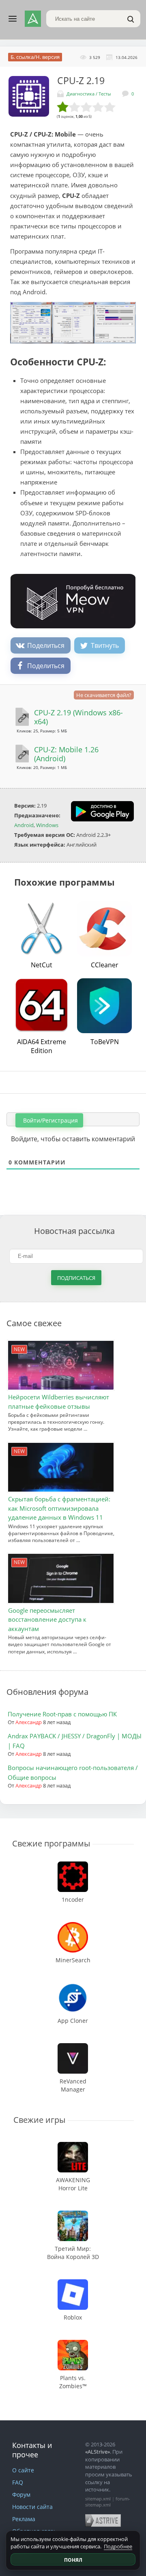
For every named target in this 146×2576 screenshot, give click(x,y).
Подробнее (118, 2546)
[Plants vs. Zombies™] (73, 2344)
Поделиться (46, 645)
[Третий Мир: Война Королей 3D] (73, 2214)
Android (24, 825)
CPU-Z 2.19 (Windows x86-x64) (78, 717)
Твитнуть (105, 645)
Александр (29, 1722)
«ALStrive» (98, 2452)
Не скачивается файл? (104, 695)
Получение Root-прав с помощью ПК (62, 1714)
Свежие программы (51, 1843)
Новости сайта (32, 2507)
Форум (21, 2495)
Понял (73, 2560)
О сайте (23, 2470)
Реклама (24, 2519)
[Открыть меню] (13, 19)
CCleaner (105, 965)
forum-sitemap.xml (108, 2502)
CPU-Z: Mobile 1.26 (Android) (66, 754)
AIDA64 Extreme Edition (42, 1046)
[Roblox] (73, 2283)
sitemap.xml (98, 2499)
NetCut (42, 965)
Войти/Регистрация (50, 1120)
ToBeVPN (105, 1042)
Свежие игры (39, 2120)
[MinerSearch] (73, 1926)
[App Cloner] (73, 1986)
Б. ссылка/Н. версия (35, 57)
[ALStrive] (33, 19)
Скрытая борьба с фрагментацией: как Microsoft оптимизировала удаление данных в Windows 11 (59, 1508)
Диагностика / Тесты (89, 94)
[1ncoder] (73, 1865)
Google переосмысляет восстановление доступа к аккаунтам (47, 1619)
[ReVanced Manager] (73, 2047)
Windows (47, 825)
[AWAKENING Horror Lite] (73, 2146)
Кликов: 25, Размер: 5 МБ (42, 731)
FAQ (18, 2482)
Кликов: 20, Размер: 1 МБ (42, 767)
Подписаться (76, 1278)
